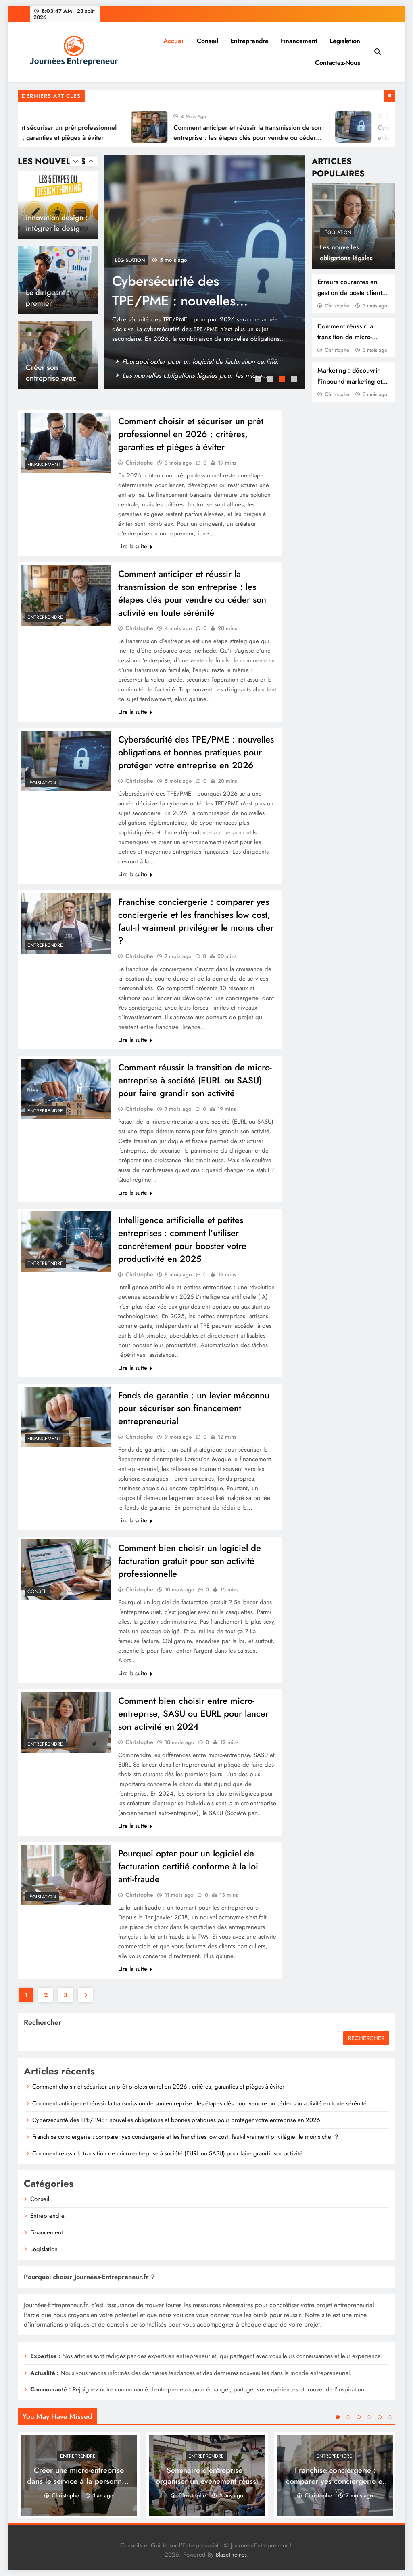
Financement (299, 41)
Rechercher (43, 2022)
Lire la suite (133, 546)
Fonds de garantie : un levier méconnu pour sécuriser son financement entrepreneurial (194, 1408)
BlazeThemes (231, 2555)
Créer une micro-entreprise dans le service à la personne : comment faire (79, 2481)
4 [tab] (295, 380)
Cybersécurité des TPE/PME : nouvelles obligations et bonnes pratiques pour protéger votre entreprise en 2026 (196, 752)
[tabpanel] (205, 272)
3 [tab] (283, 380)
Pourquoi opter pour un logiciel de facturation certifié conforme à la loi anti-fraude (188, 1866)
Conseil (208, 41)
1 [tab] (259, 380)
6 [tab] (390, 2417)
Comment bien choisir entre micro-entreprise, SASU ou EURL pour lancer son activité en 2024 (193, 1713)
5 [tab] (380, 2417)
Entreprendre (249, 41)
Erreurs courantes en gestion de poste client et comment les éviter (353, 293)
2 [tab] (271, 380)
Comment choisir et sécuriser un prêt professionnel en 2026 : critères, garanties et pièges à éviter (191, 434)
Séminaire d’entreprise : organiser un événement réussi (207, 2475)
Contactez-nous (338, 63)
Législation (345, 41)
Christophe (337, 306)
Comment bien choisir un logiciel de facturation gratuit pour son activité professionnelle (190, 1561)
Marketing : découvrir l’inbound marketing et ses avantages (350, 381)
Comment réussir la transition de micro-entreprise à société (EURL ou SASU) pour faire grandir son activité (195, 1080)
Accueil (174, 41)
